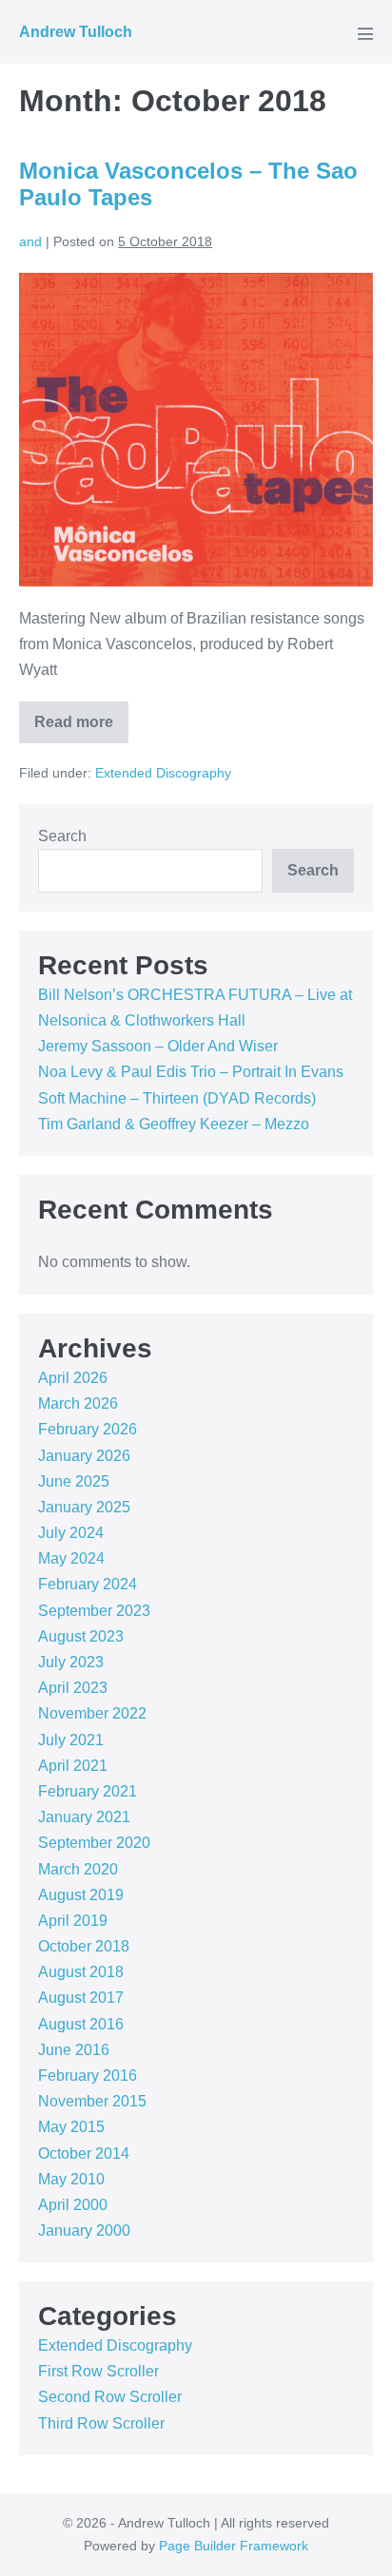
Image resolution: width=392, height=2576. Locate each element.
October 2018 (84, 1946)
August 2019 (81, 1895)
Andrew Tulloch (76, 32)
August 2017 (81, 1998)
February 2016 (88, 2076)
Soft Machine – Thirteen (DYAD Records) (177, 1098)
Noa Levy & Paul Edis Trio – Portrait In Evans (191, 1072)
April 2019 (73, 1921)
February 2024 (88, 1584)
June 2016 (74, 2050)
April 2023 (73, 1688)
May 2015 (71, 2127)
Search (62, 836)
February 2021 (88, 1791)
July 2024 (71, 1533)
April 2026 (73, 1378)
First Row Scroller (98, 2371)
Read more (81, 729)
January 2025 (84, 1507)
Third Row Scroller (101, 2423)
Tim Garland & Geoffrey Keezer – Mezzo (174, 1124)
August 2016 (81, 2024)
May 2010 (71, 2179)
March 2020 (78, 1869)
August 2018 (81, 1972)
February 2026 (88, 1429)
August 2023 (81, 1636)
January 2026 (84, 1456)
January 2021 (84, 1817)
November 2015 (92, 2101)
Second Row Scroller (110, 2397)
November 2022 (92, 1713)
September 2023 (94, 1611)
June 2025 (74, 1481)
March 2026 (78, 1403)
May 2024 (71, 1558)
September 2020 (94, 1843)
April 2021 (73, 1766)
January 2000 (84, 2230)
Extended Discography (163, 773)
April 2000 (73, 2205)
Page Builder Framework (234, 2546)
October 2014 (84, 2153)
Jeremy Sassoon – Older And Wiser (158, 1046)
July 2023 (71, 1662)
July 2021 (71, 1740)
